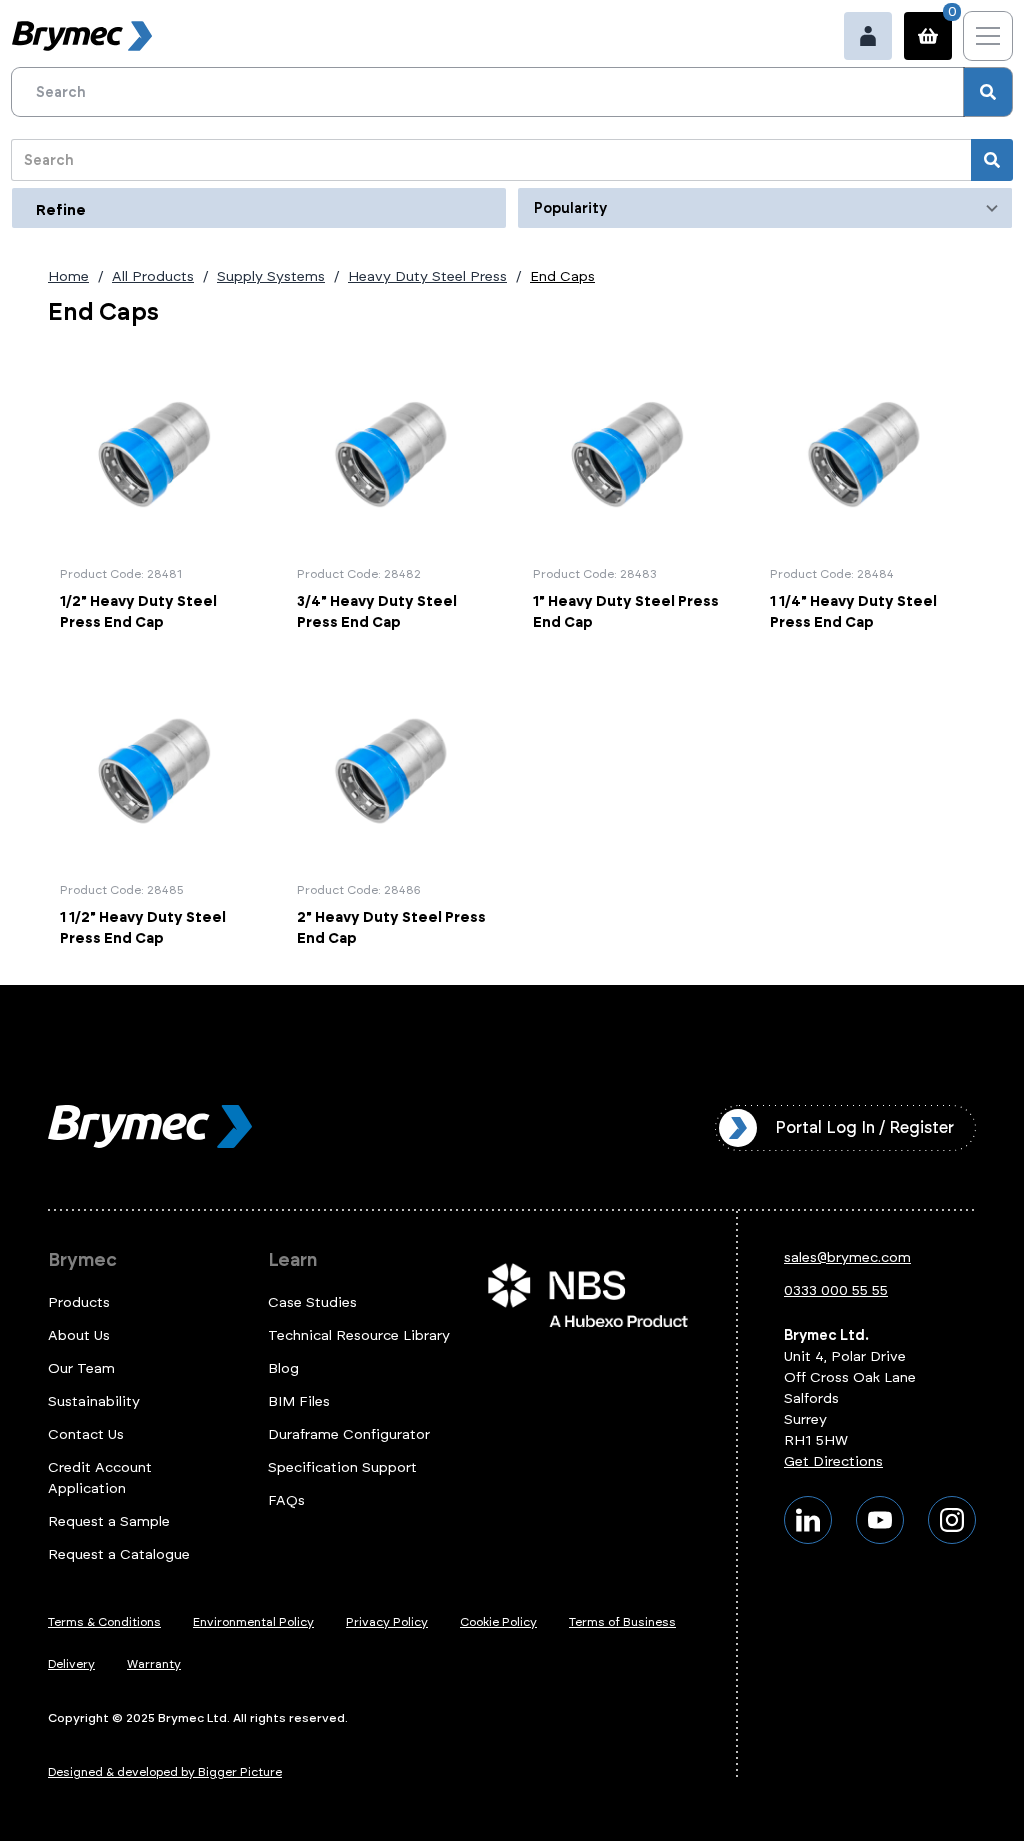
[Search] (988, 92)
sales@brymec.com (847, 1257)
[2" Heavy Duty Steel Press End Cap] (394, 812)
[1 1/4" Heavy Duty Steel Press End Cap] (867, 495)
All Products (153, 276)
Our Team (81, 1368)
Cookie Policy (498, 1622)
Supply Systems (271, 276)
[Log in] (868, 36)
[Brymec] (82, 36)
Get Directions (833, 1461)
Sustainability (94, 1401)
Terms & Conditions (104, 1622)
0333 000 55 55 (836, 1290)
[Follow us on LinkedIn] (808, 1520)
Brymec (82, 1260)
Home (68, 276)
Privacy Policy (387, 1622)
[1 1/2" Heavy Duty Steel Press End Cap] (157, 812)
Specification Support (342, 1467)
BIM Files (299, 1401)
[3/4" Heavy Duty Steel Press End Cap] (394, 495)
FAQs (286, 1500)
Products (79, 1302)
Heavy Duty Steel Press (427, 276)
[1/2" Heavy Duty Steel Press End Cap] (157, 495)
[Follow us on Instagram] (952, 1520)
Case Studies (312, 1302)
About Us (79, 1335)
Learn (292, 1260)
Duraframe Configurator (349, 1434)
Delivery (71, 1664)
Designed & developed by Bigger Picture (165, 1772)
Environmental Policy (253, 1622)
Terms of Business (622, 1622)
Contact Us (86, 1434)
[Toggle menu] (988, 36)
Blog (283, 1368)
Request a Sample (109, 1521)
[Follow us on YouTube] (880, 1520)
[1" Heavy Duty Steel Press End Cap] (630, 495)
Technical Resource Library (359, 1335)
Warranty (154, 1664)
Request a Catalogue (119, 1554)
